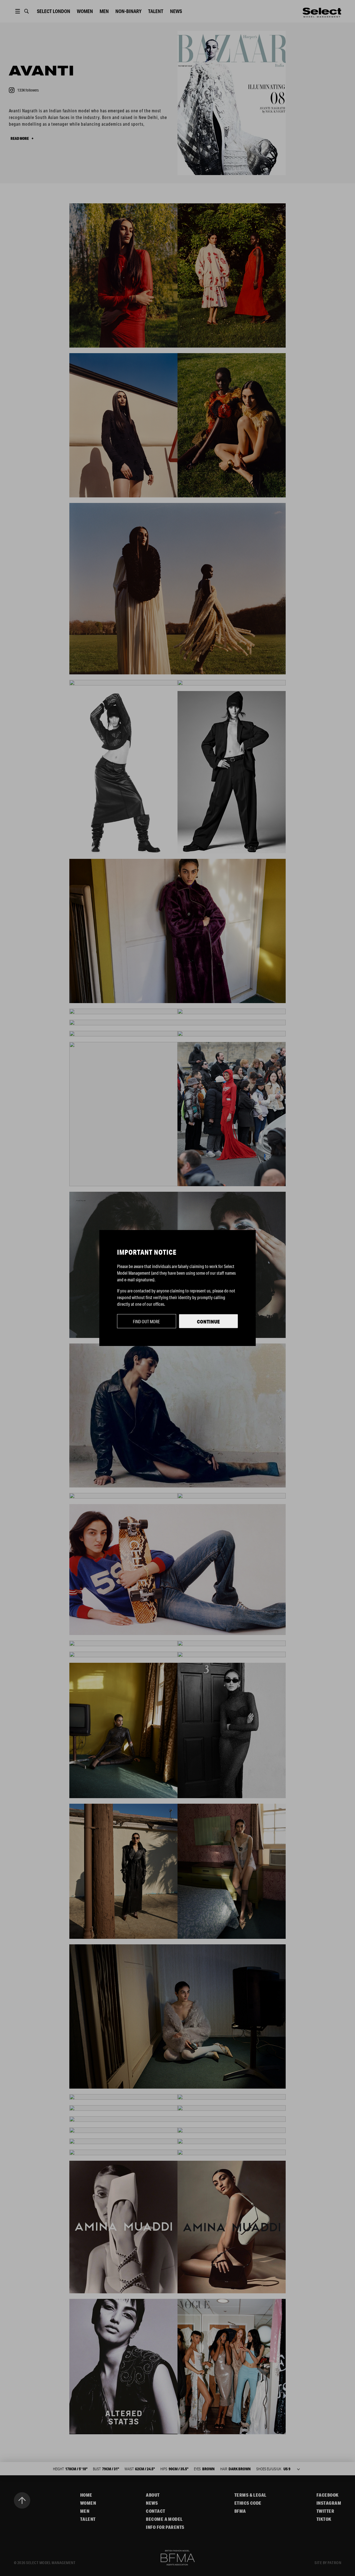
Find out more (146, 1321)
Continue (208, 1322)
